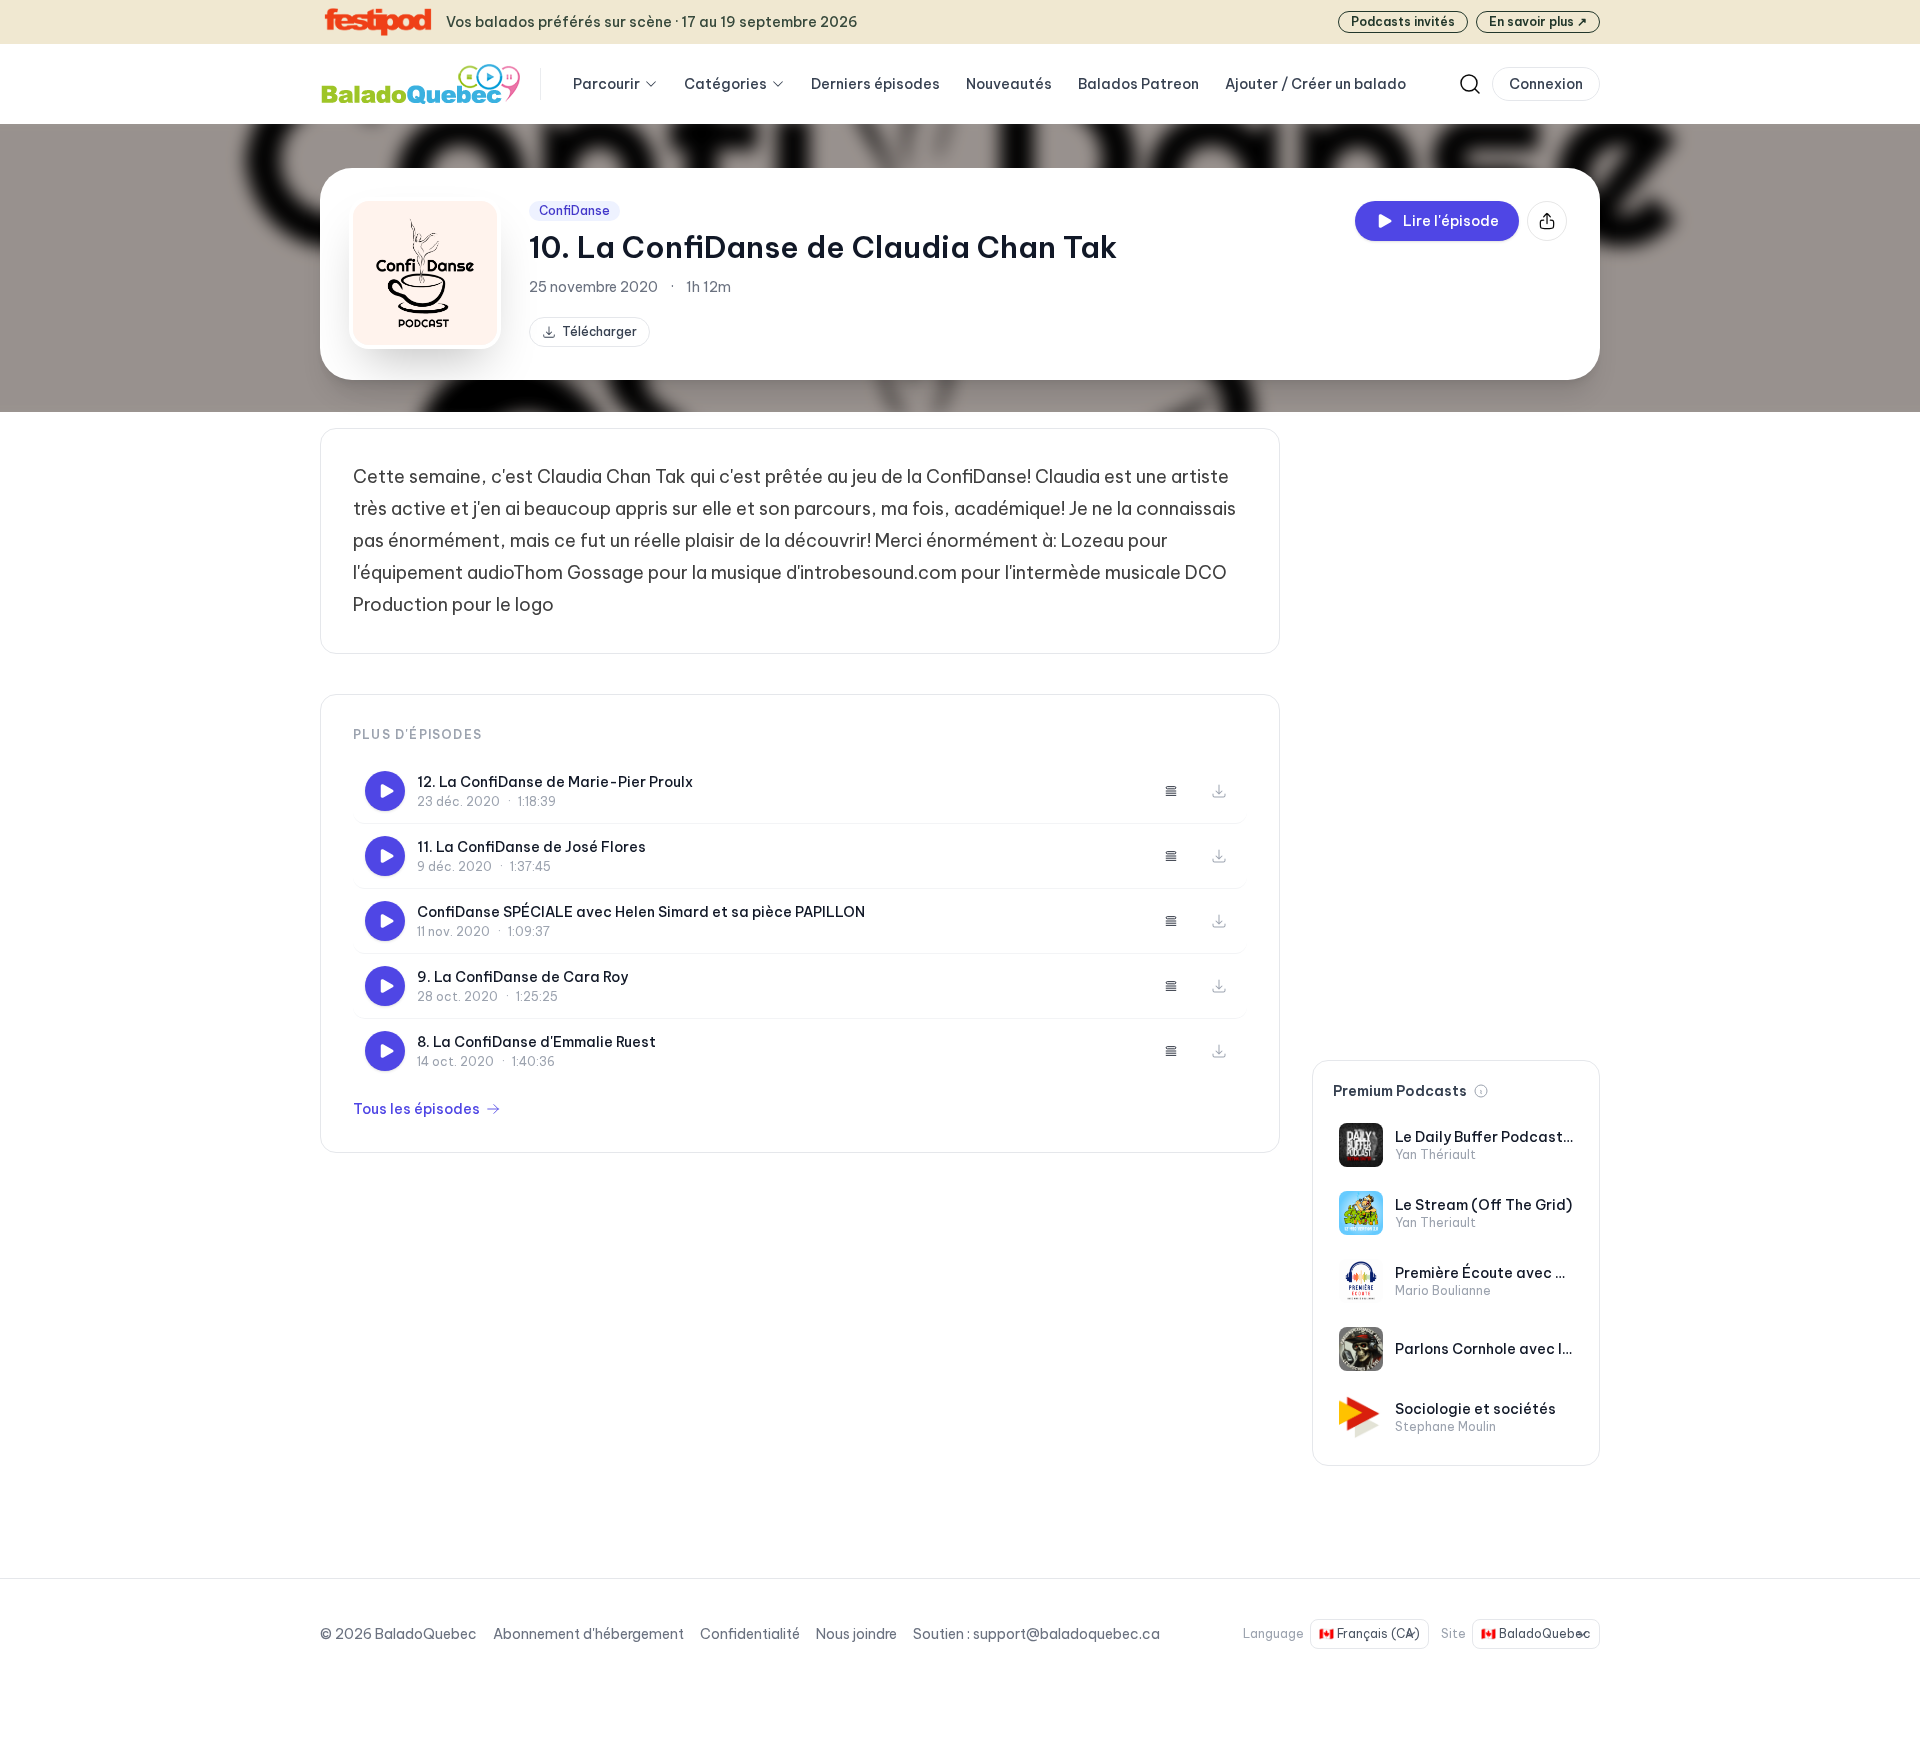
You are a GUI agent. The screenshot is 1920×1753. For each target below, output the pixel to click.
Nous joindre (856, 1634)
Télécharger (599, 331)
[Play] (385, 791)
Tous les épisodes (416, 1109)
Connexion (1546, 84)
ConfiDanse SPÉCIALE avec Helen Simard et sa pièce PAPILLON (641, 912)
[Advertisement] (1456, 728)
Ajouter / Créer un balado (1315, 84)
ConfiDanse (574, 210)
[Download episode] (1219, 791)
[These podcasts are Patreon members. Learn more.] (1481, 1091)
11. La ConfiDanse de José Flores (531, 847)
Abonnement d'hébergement (588, 1634)
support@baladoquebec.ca (1066, 1634)
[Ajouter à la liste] (1171, 791)
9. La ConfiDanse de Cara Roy (522, 977)
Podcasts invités (1403, 21)
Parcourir (606, 84)
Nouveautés (1009, 84)
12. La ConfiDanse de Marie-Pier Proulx (555, 782)
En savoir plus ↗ (1538, 21)
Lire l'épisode (1451, 221)
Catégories (725, 84)
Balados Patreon (1138, 84)
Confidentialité (750, 1634)
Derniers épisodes (875, 84)
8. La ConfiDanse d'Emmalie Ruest (536, 1042)
